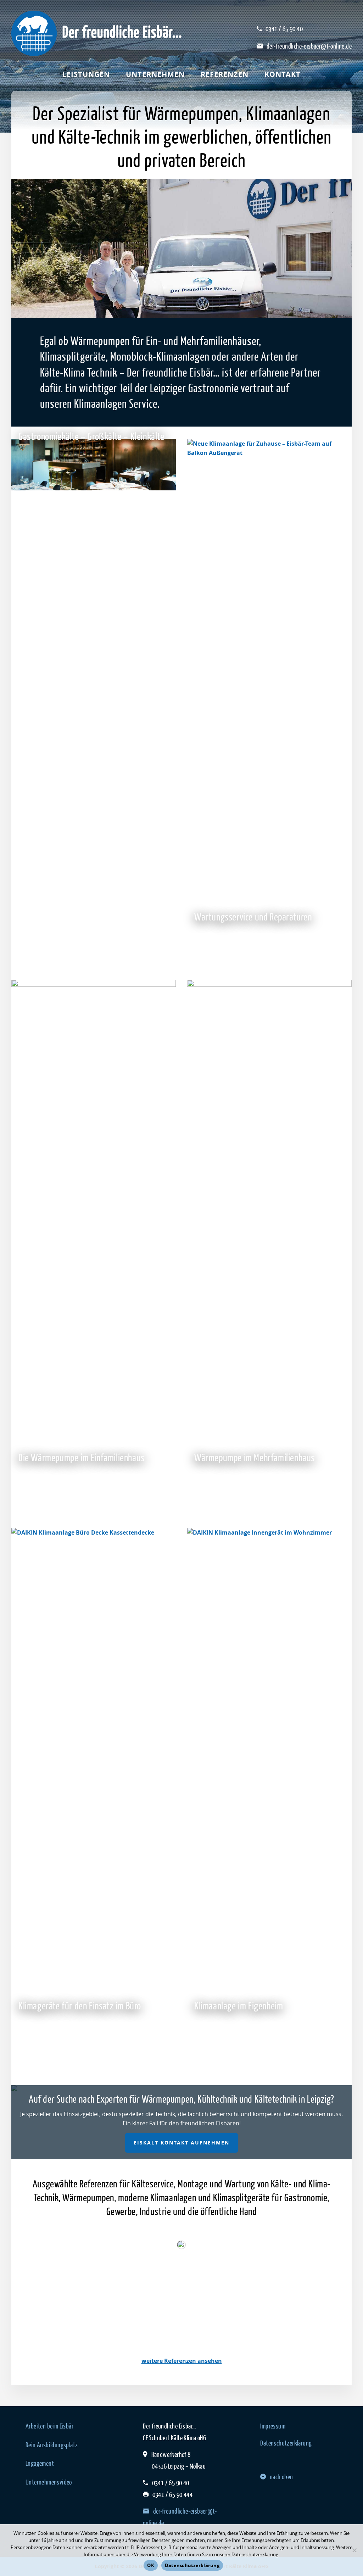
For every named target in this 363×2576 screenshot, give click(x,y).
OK (151, 2565)
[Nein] (354, 2550)
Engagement (40, 2463)
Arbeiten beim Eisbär (49, 2426)
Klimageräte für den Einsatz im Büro (80, 2005)
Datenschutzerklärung (286, 2443)
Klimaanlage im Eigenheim (239, 2005)
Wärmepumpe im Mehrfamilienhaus (255, 1457)
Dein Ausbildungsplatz (52, 2445)
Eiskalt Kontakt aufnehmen (181, 2143)
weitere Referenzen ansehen (182, 2361)
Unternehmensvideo (49, 2482)
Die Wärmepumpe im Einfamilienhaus (82, 1457)
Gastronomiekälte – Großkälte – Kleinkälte (91, 436)
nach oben (281, 2477)
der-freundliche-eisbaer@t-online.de (309, 46)
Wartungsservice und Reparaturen (253, 917)
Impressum (273, 2426)
